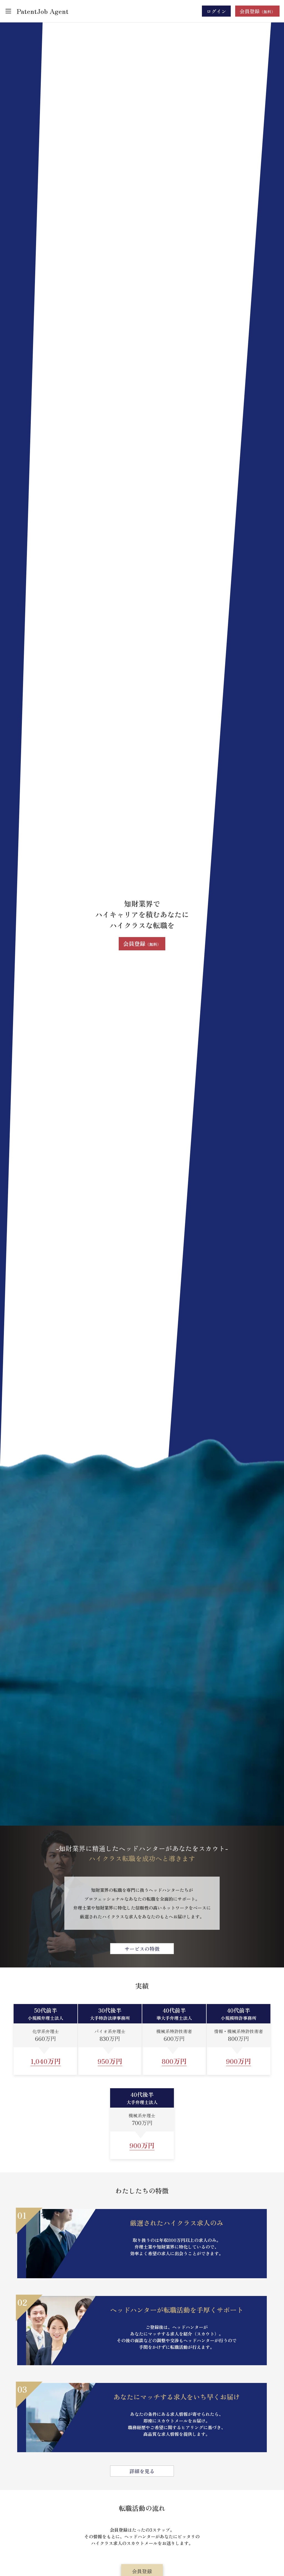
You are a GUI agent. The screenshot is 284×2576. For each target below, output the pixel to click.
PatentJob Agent (43, 11)
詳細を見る (142, 2471)
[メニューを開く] (8, 11)
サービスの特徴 (142, 1949)
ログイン (216, 11)
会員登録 (142, 944)
